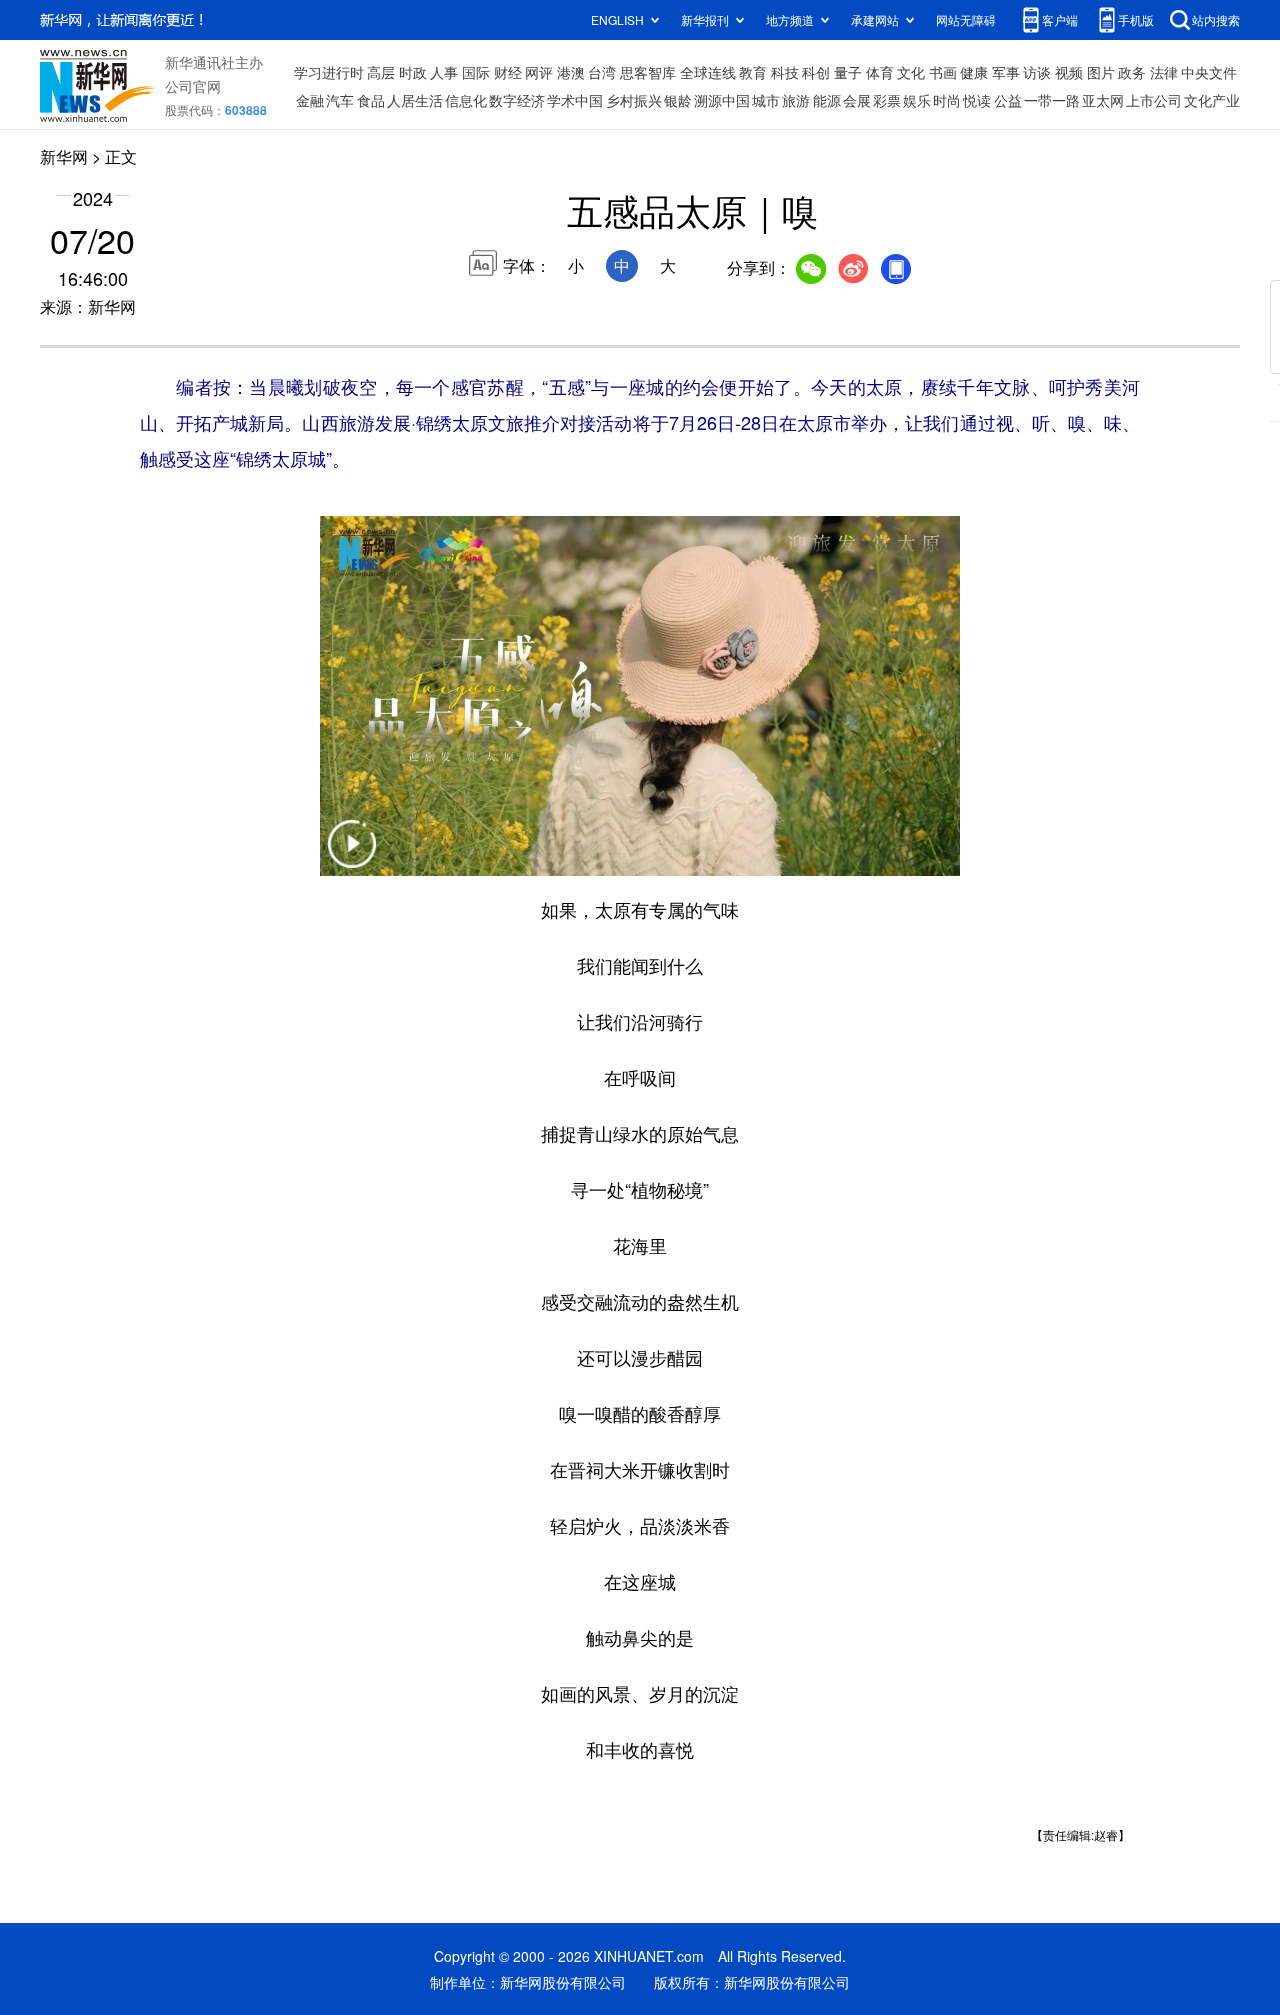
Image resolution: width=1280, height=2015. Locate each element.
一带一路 (1052, 100)
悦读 (977, 100)
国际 (476, 72)
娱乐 (917, 100)
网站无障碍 (966, 19)
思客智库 (648, 72)
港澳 (571, 72)
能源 (827, 100)
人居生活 (415, 100)
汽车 (340, 100)
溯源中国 (722, 100)
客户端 (1060, 19)
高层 (381, 72)
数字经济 (517, 100)
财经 (508, 72)
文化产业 (1212, 100)
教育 (753, 72)
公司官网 (193, 86)
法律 (1164, 72)
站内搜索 (1216, 19)
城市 (766, 100)
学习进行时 (329, 72)
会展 (857, 100)
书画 (943, 72)
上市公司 (1154, 100)
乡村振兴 (634, 100)
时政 (413, 72)
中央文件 (1209, 72)
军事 (1006, 72)
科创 (816, 72)
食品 (371, 100)
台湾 (602, 72)
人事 (444, 72)
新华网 (64, 156)
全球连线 (708, 72)
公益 (1008, 100)
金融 (310, 100)
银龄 (678, 100)
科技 (785, 72)
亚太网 (1103, 100)
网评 (539, 72)
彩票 (887, 100)
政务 (1132, 72)
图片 (1101, 72)
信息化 (466, 100)
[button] (352, 856)
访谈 (1037, 72)
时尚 (947, 100)
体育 (880, 72)
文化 (911, 72)
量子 (848, 72)
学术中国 (575, 100)
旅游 (796, 100)
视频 (1069, 72)
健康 (974, 72)
